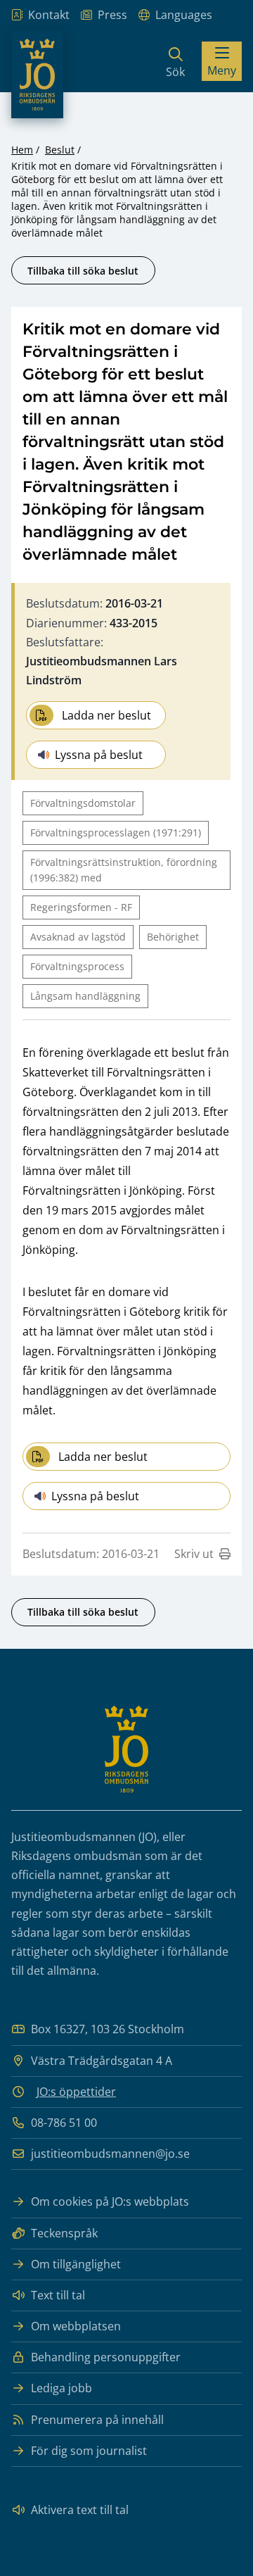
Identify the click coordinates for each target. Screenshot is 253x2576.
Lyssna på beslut (99, 755)
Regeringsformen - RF (81, 907)
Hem (22, 150)
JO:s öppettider (76, 2092)
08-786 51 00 (64, 2123)
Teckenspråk (64, 2233)
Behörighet (173, 937)
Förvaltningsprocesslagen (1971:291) (116, 833)
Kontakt (49, 15)
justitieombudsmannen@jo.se (110, 2154)
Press (112, 15)
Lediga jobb (61, 2388)
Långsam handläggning (85, 996)
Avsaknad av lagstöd (78, 937)
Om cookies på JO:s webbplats (110, 2201)
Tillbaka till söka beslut (83, 271)
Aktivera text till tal (80, 2510)
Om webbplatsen (76, 2326)
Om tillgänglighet (76, 2264)
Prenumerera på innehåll (97, 2420)
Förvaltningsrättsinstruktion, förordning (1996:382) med (124, 870)
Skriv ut (194, 1554)
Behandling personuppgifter (106, 2357)
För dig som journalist (89, 2451)
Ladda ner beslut (106, 715)
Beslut (60, 150)
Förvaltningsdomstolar (83, 803)
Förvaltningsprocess (77, 966)
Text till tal (58, 2295)
